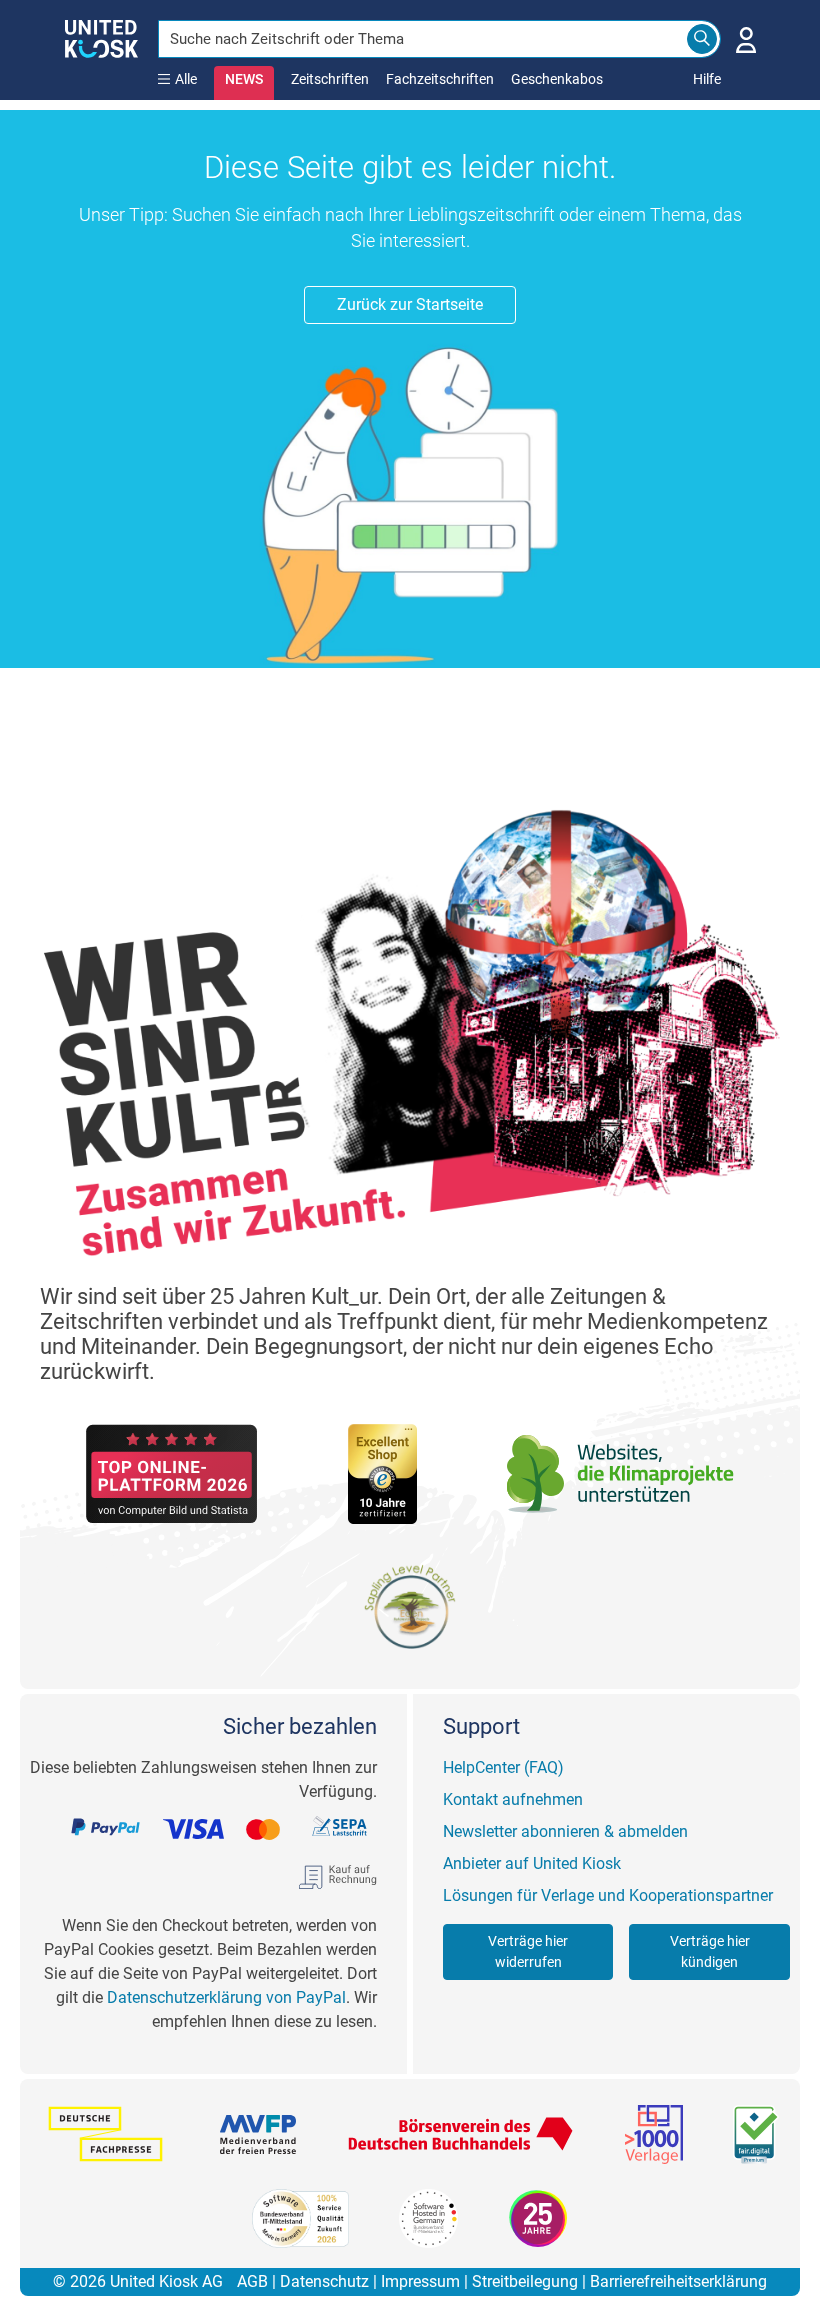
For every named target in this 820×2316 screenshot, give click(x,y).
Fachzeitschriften (440, 79)
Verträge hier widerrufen (528, 1951)
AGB (252, 2281)
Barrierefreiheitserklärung (678, 2281)
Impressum (420, 2281)
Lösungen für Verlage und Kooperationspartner (608, 1895)
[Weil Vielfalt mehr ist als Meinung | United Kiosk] (101, 37)
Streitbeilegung (525, 2281)
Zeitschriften (330, 79)
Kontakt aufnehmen (513, 1799)
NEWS (244, 79)
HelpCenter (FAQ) (503, 1767)
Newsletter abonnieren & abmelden (565, 1831)
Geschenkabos (557, 79)
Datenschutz (324, 2281)
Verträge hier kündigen (710, 1951)
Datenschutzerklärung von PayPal (226, 1997)
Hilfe (707, 79)
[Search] (702, 39)
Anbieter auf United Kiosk (532, 1863)
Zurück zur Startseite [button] (410, 304)
